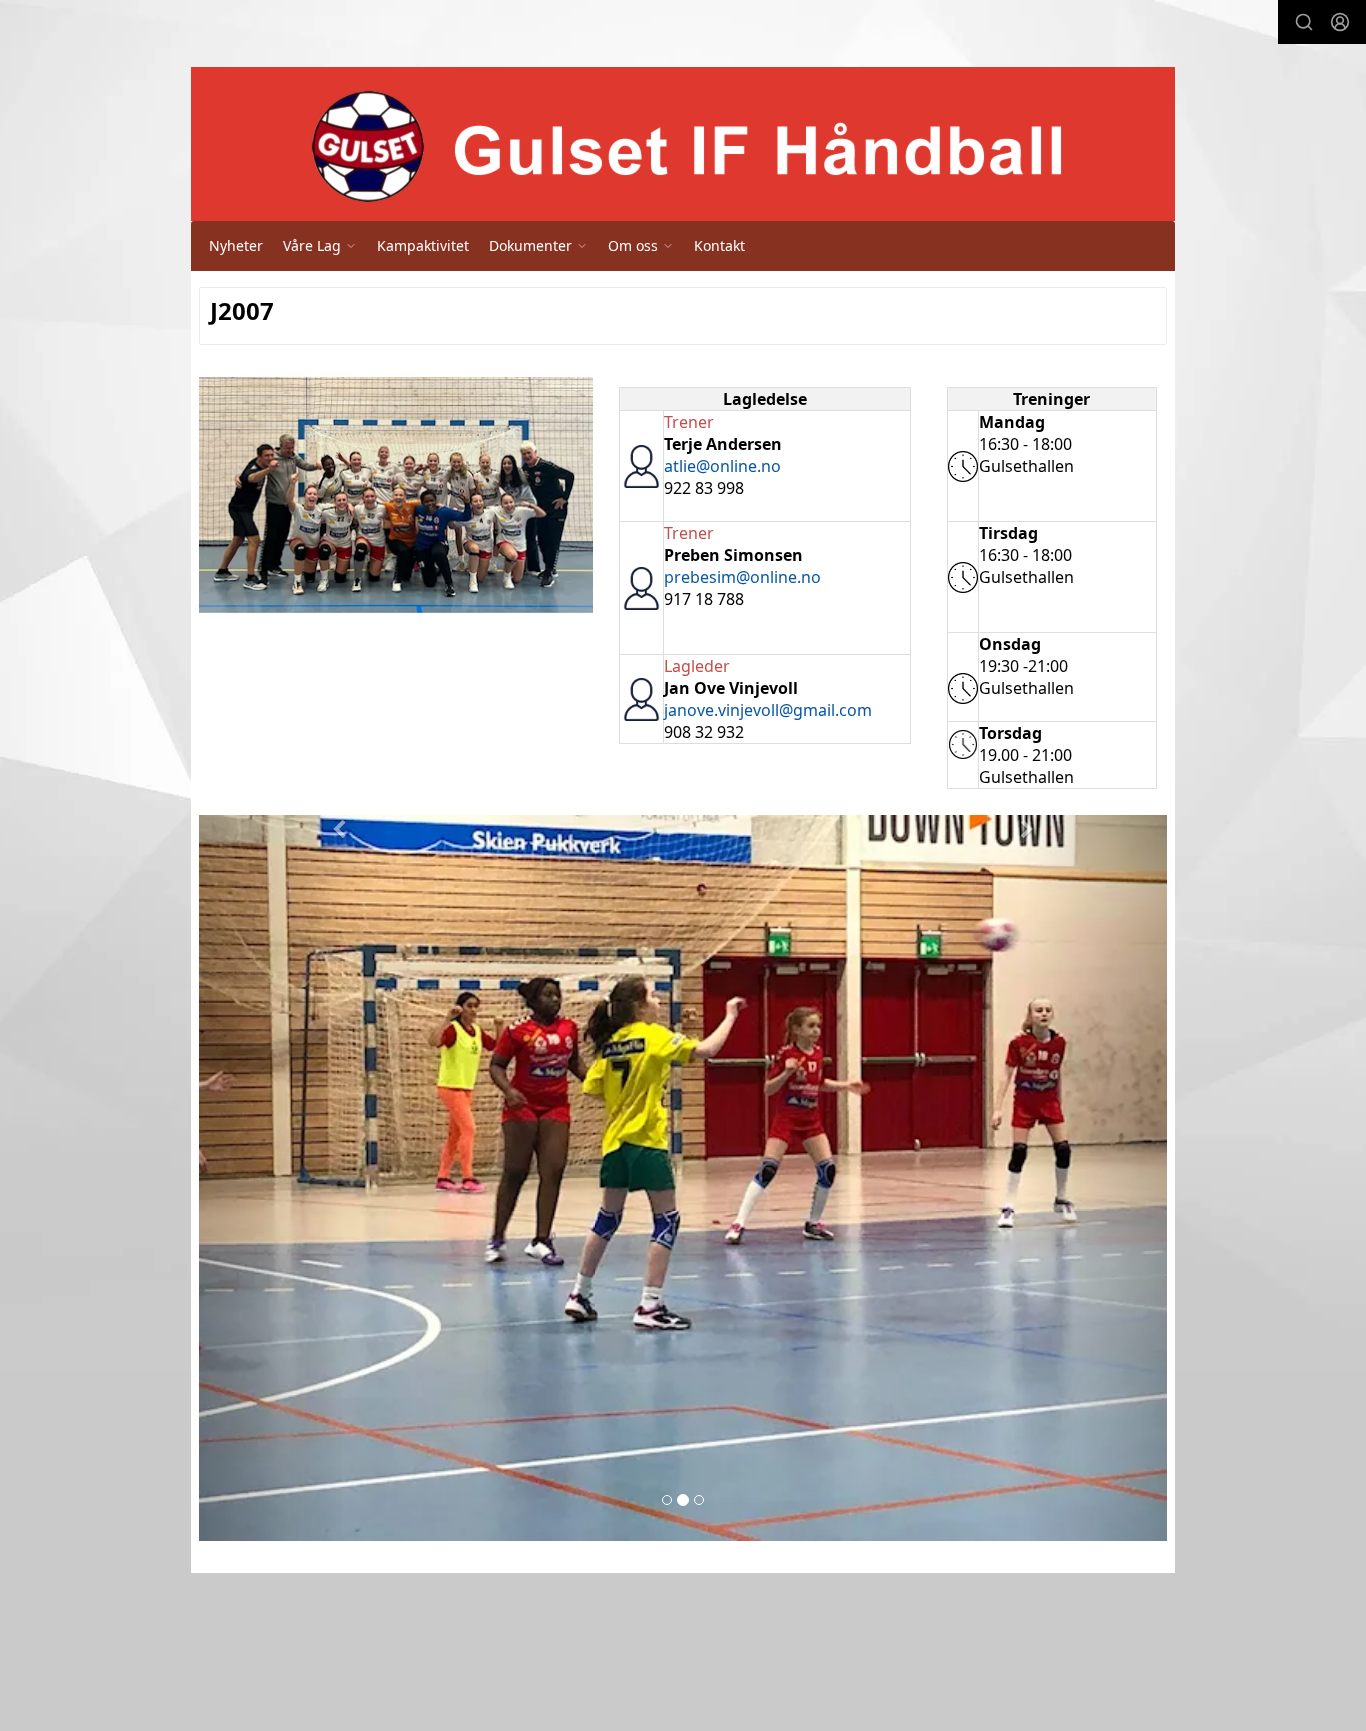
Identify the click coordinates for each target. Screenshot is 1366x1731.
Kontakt (719, 245)
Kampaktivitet (423, 245)
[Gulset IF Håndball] (683, 148)
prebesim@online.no (742, 577)
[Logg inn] (1340, 22)
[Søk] (1304, 22)
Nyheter (236, 245)
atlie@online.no (722, 466)
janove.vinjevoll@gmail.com (768, 710)
